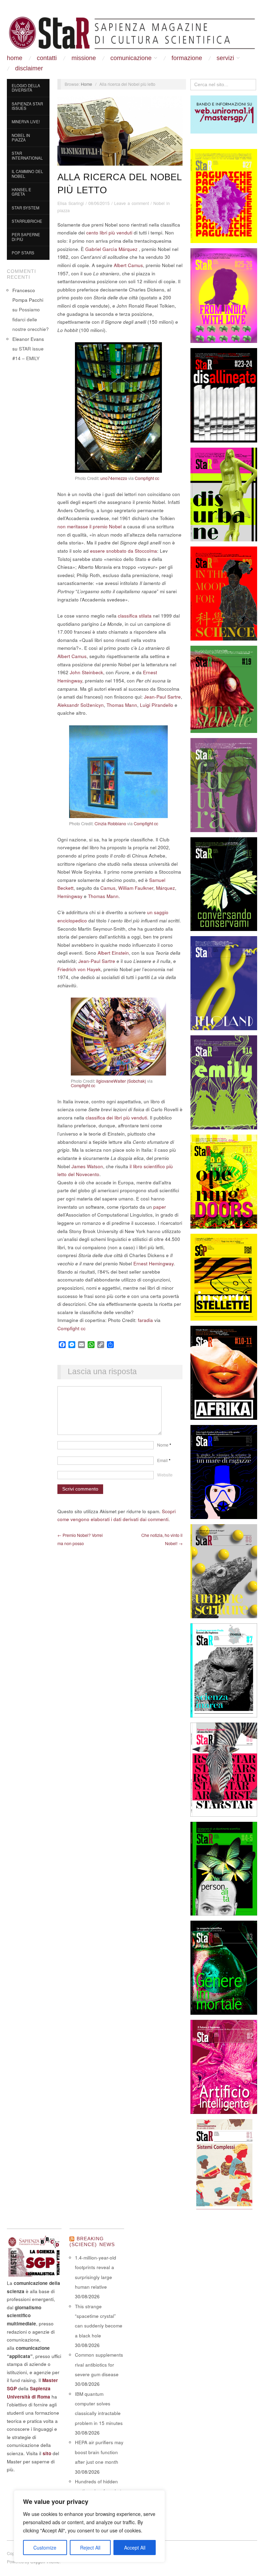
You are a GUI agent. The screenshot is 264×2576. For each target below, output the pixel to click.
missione (84, 58)
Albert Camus (128, 265)
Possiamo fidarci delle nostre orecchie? (31, 319)
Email (164, 1460)
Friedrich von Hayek (79, 969)
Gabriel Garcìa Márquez (111, 249)
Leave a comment (131, 203)
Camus (108, 888)
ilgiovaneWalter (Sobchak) (121, 1081)
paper (160, 1207)
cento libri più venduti (109, 233)
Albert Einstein (113, 953)
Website (165, 1475)
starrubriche (27, 221)
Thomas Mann (122, 705)
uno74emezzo (114, 478)
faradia (145, 1320)
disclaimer (29, 68)
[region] (89, 2526)
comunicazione (131, 58)
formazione (187, 58)
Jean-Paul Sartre (162, 697)
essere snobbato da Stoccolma (124, 551)
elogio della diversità (26, 88)
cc (157, 478)
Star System (25, 208)
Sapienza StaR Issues (27, 106)
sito (47, 2453)
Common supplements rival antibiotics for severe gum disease (99, 2365)
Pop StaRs (23, 253)
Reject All (90, 2548)
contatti (47, 58)
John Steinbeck (86, 672)
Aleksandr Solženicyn (81, 705)
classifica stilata (135, 616)
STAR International (27, 156)
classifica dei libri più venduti (116, 1118)
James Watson (87, 1166)
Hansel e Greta (21, 192)
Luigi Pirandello (157, 705)
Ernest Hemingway (153, 1263)
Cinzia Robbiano (110, 824)
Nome (164, 1445)
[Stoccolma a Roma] (132, 33)
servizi (225, 58)
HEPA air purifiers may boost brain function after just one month (99, 2452)
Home (15, 58)
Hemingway (70, 896)
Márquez (166, 888)
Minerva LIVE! (26, 122)
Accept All (135, 2548)
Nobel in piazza (21, 138)
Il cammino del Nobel (27, 174)
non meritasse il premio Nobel (90, 526)
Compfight (144, 478)
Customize (45, 2548)
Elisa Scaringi (71, 203)
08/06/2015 (99, 203)
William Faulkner (136, 888)
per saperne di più (26, 237)
